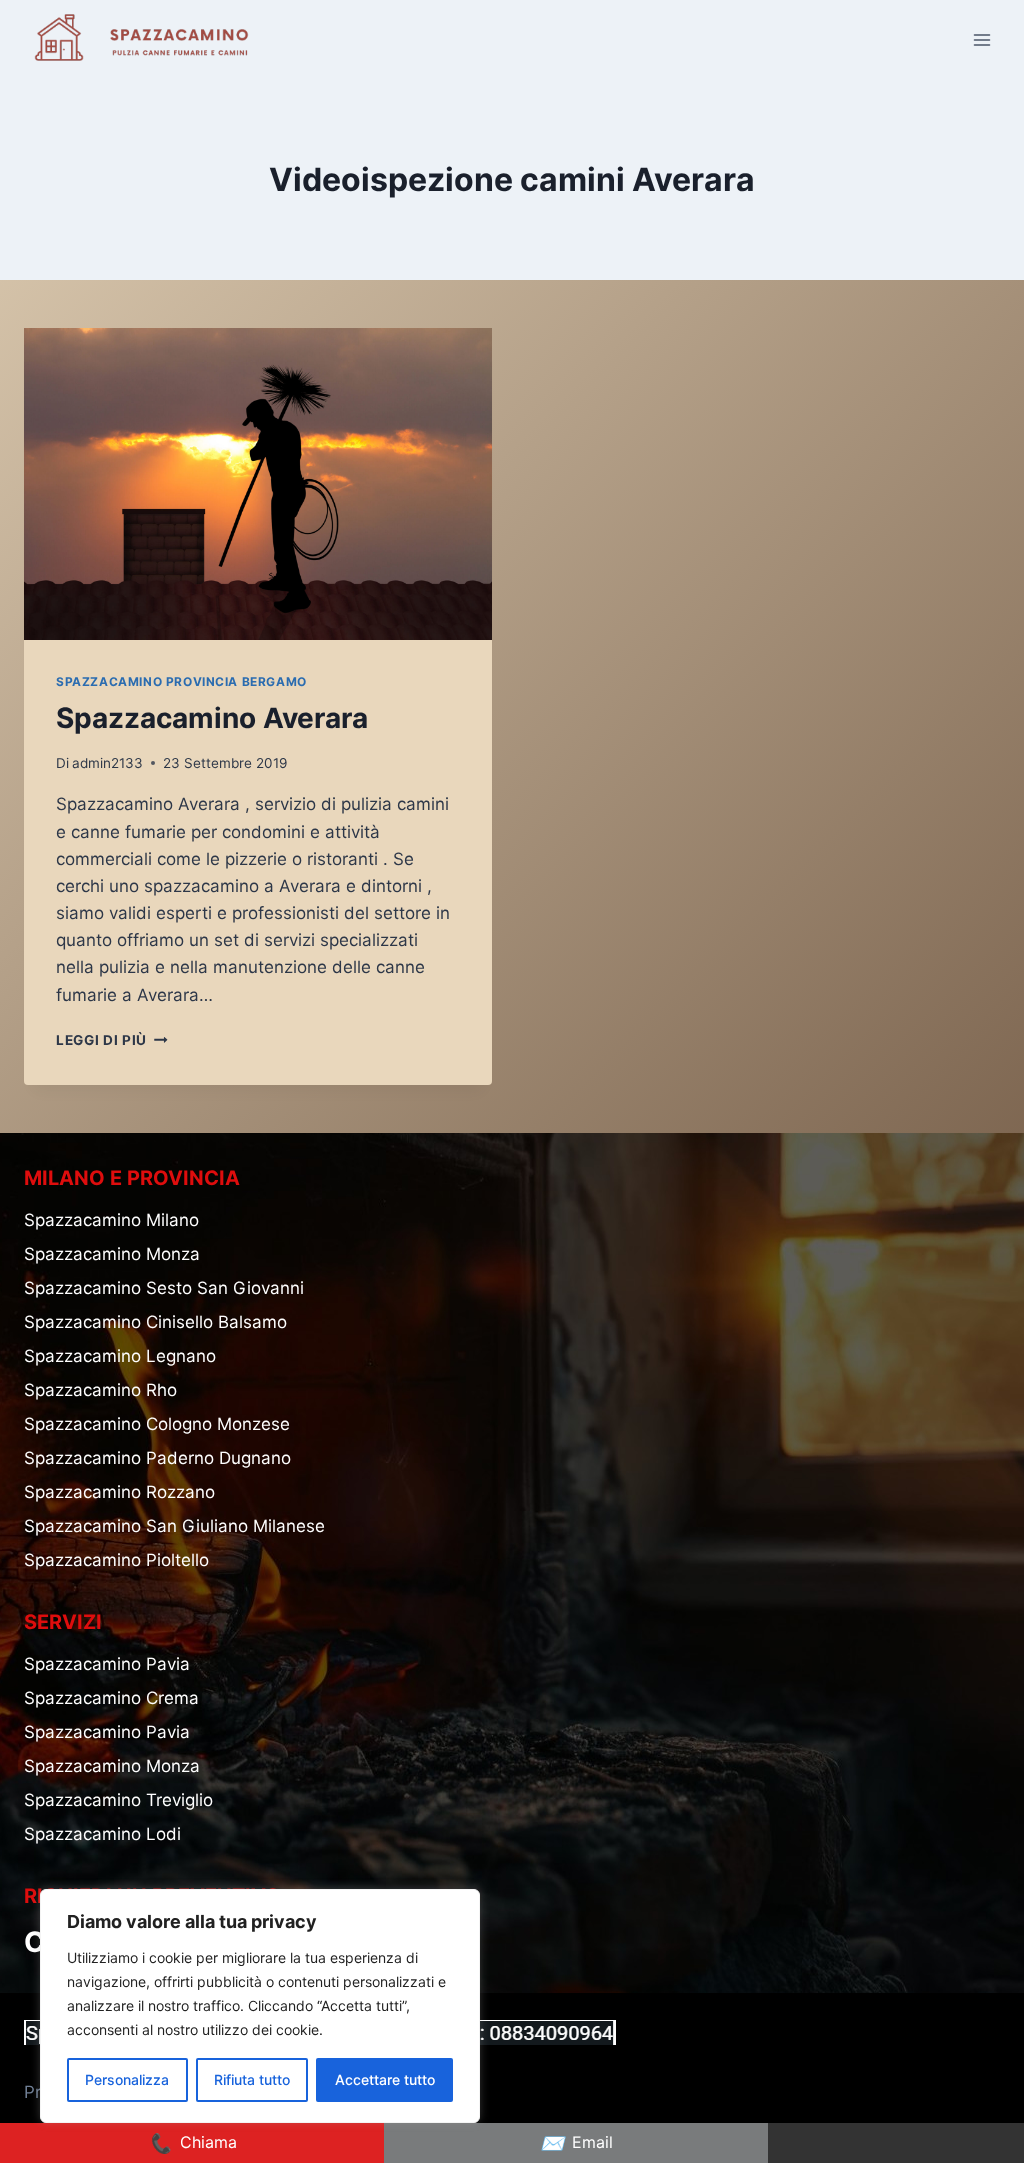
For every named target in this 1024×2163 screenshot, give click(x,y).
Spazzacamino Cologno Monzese (157, 1424)
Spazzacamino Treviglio (118, 1800)
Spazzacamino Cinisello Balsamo (155, 1322)
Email (576, 2143)
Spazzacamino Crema (111, 1698)
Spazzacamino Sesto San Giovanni (164, 1288)
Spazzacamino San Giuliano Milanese (174, 1526)
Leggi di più (112, 1040)
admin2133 (107, 763)
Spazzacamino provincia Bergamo (181, 681)
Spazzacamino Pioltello (116, 1560)
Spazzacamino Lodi (102, 1834)
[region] (260, 2006)
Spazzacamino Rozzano (119, 1492)
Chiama (192, 2143)
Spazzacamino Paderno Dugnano (157, 1458)
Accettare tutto (385, 2079)
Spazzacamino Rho (100, 1390)
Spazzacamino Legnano (120, 1356)
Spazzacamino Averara (212, 718)
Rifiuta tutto (252, 2079)
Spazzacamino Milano (111, 1220)
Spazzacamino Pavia (107, 1664)
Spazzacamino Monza (112, 1254)
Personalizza (127, 2079)
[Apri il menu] (981, 39)
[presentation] (258, 484)
